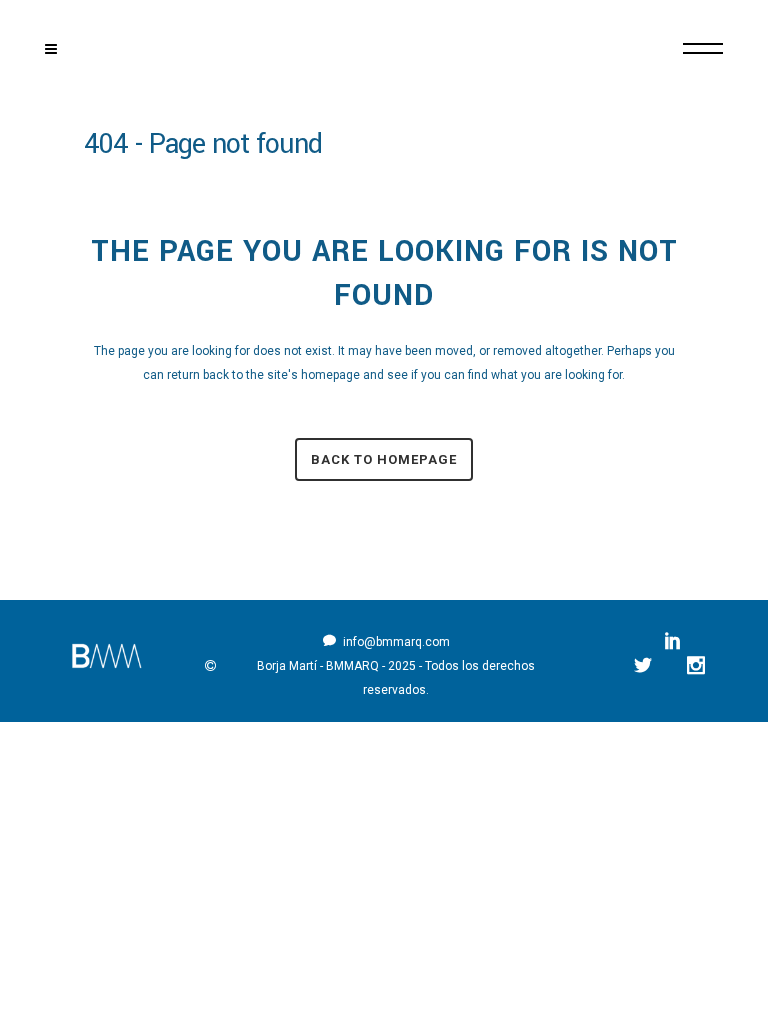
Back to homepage (384, 459)
